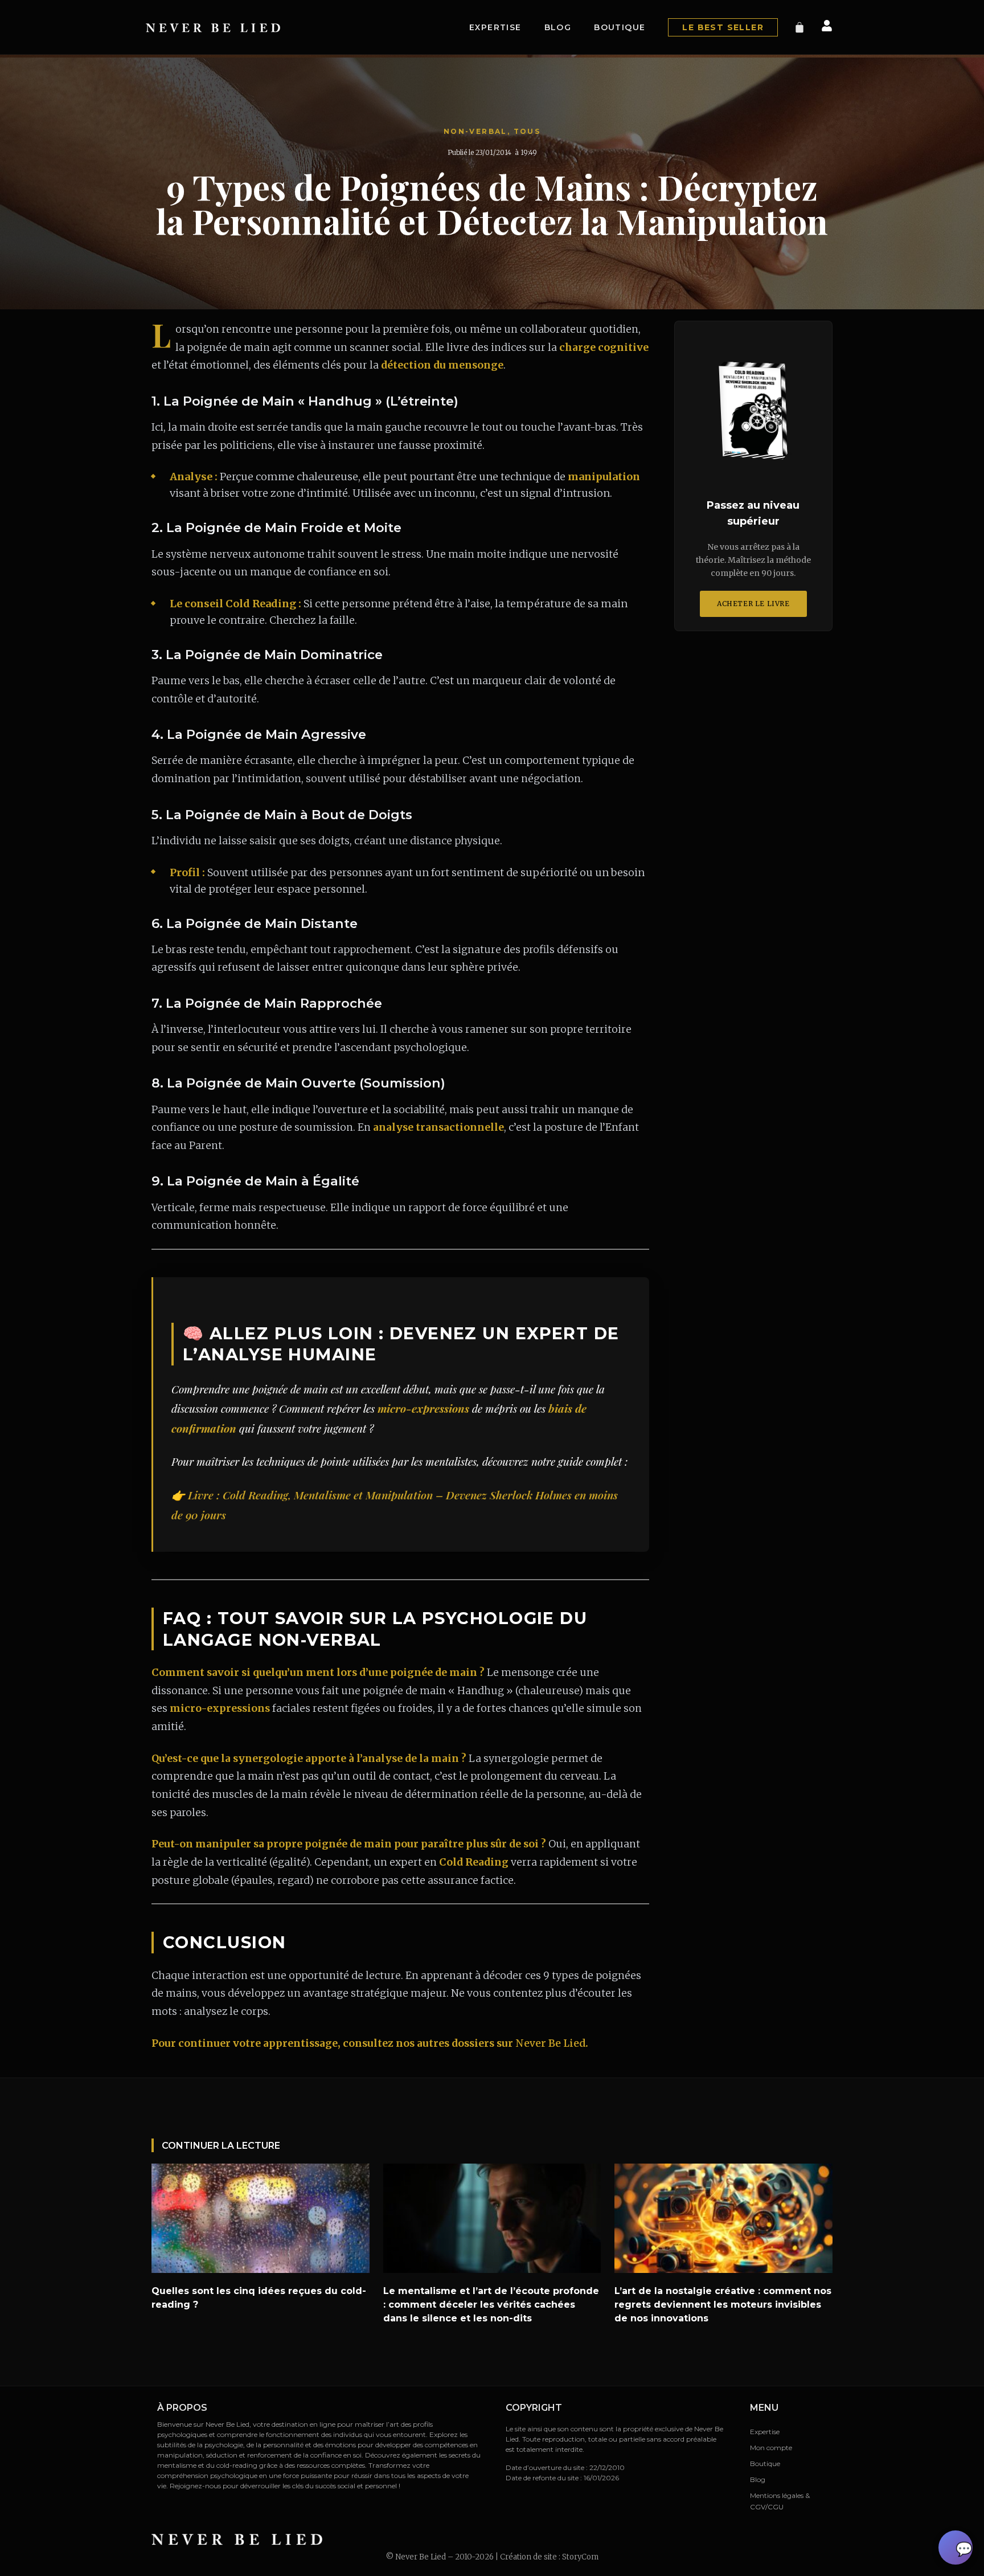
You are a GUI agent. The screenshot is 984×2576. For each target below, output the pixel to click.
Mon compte (771, 2448)
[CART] (799, 27)
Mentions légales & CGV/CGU (780, 2501)
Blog (558, 27)
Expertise (495, 27)
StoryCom (580, 2557)
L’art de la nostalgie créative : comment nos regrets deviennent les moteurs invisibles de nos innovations (723, 2305)
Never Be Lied (550, 2043)
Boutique (620, 27)
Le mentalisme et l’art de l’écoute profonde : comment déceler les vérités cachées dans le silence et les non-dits (491, 2305)
